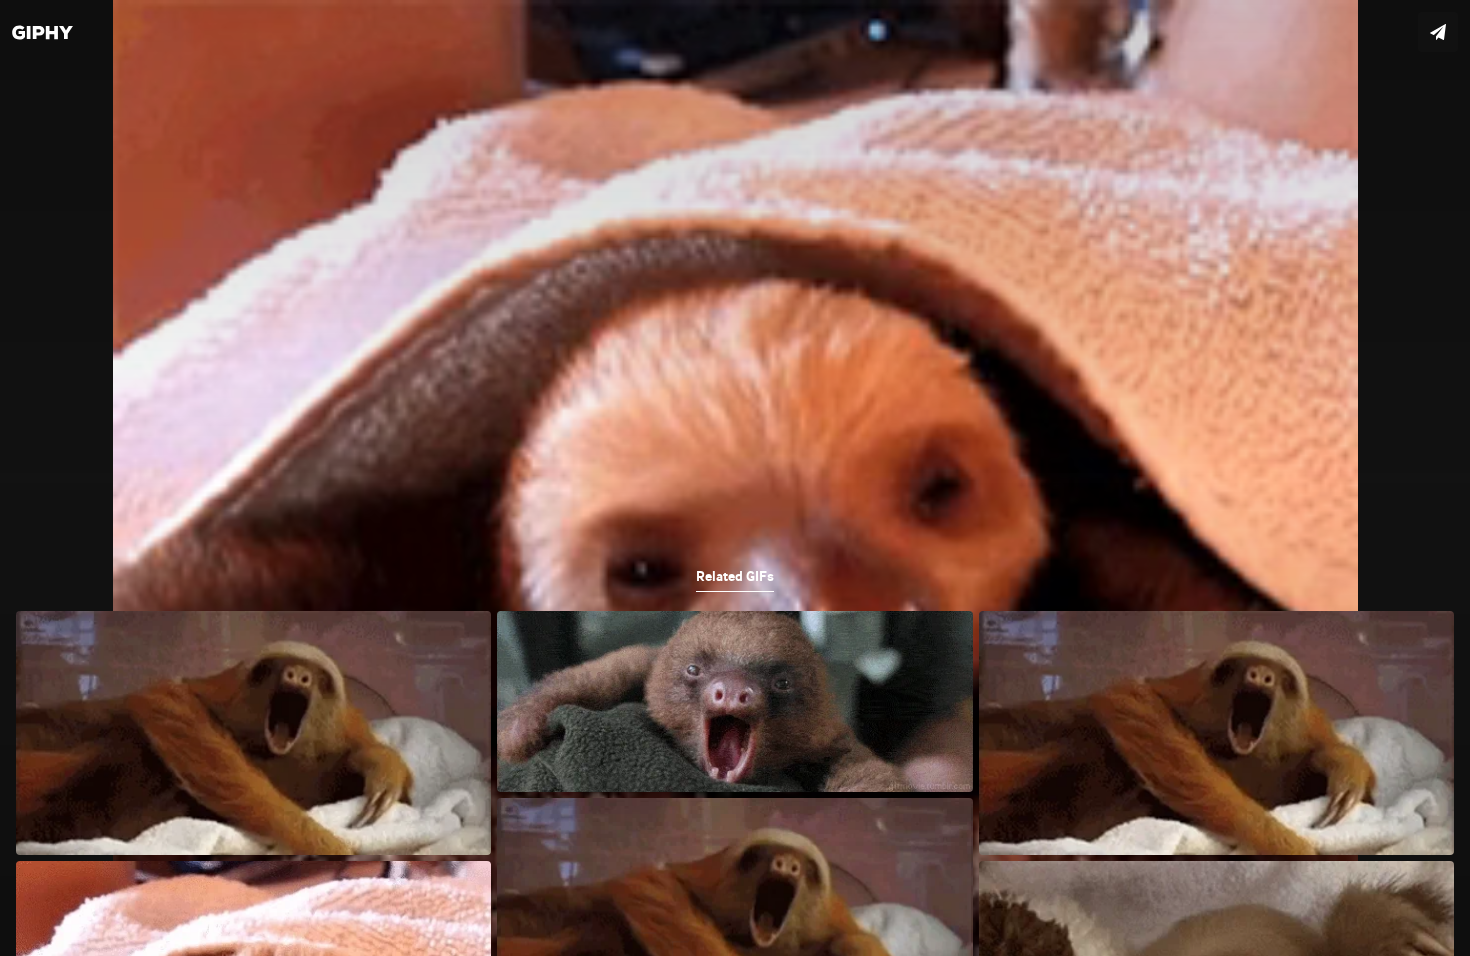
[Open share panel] (1438, 32)
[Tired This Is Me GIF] (735, 478)
